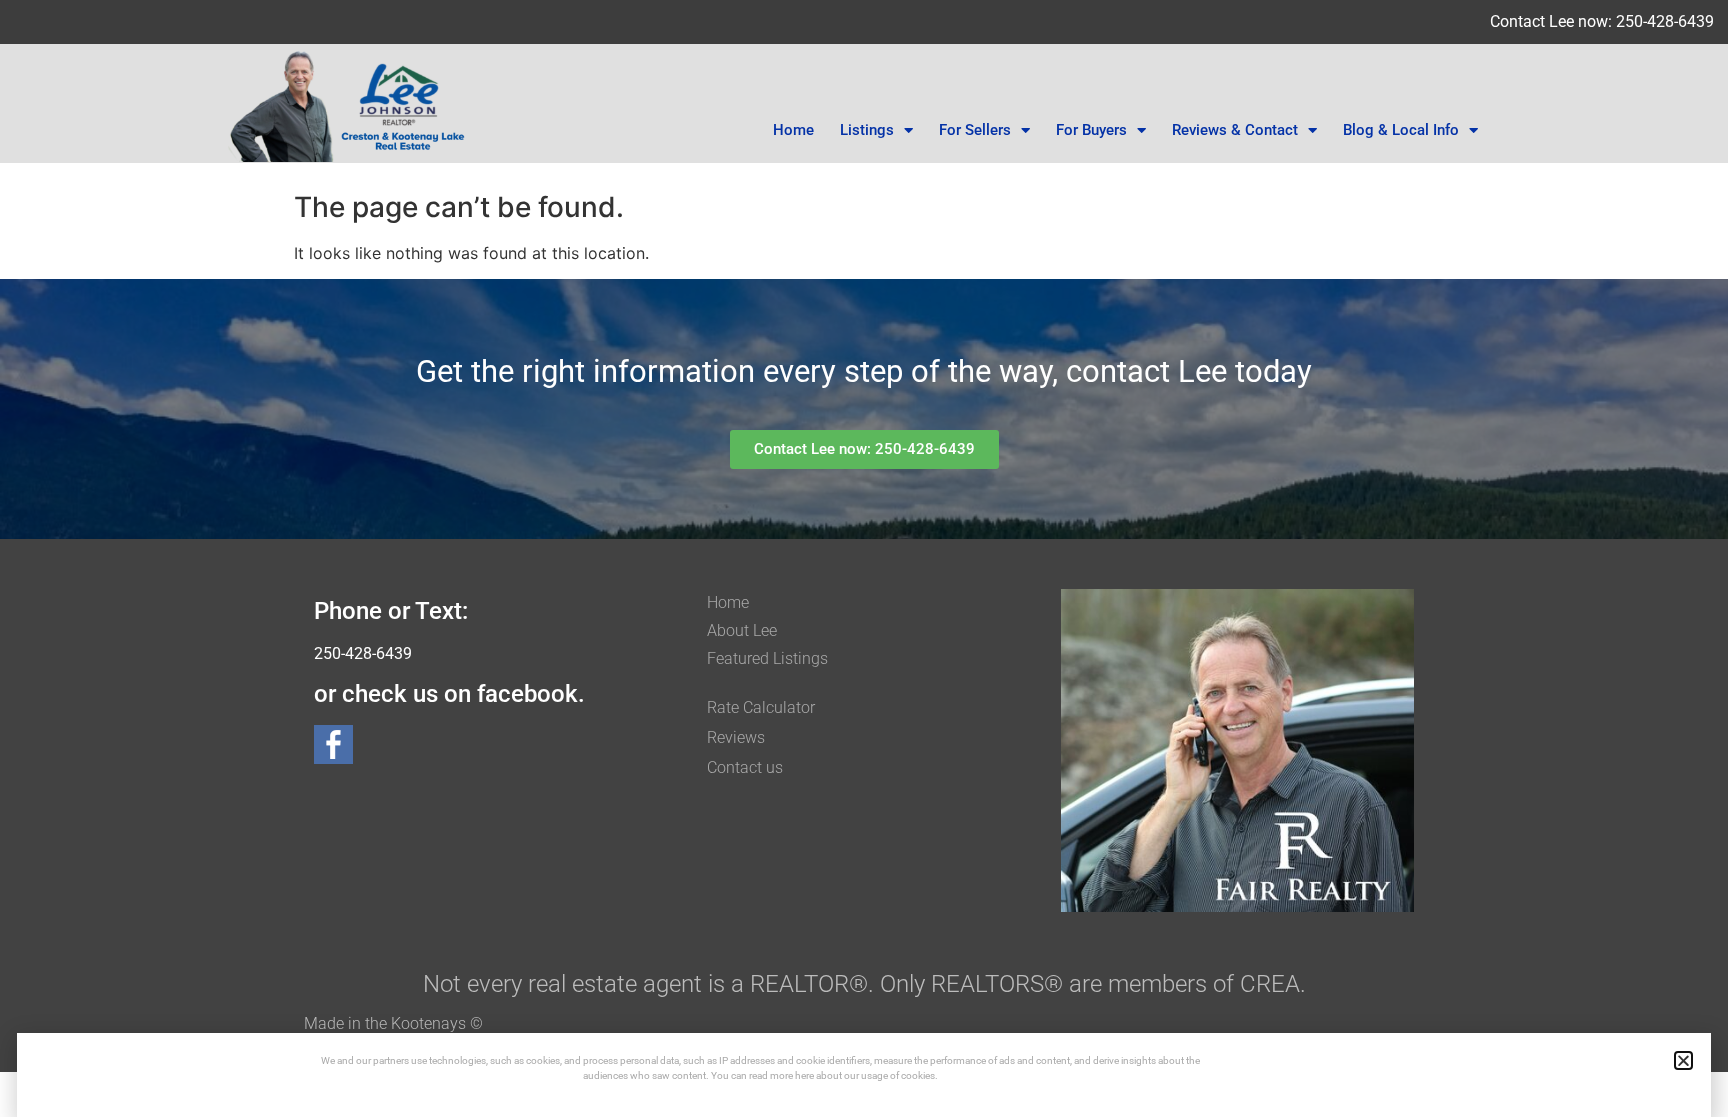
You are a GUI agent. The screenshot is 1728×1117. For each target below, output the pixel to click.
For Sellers (975, 130)
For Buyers (1091, 130)
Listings (867, 130)
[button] (1683, 1060)
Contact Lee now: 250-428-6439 (1602, 21)
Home (793, 130)
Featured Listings (767, 658)
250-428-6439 (363, 653)
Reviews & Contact (1235, 130)
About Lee (742, 630)
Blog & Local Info (1401, 130)
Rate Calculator (761, 707)
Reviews (736, 737)
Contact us (745, 767)
